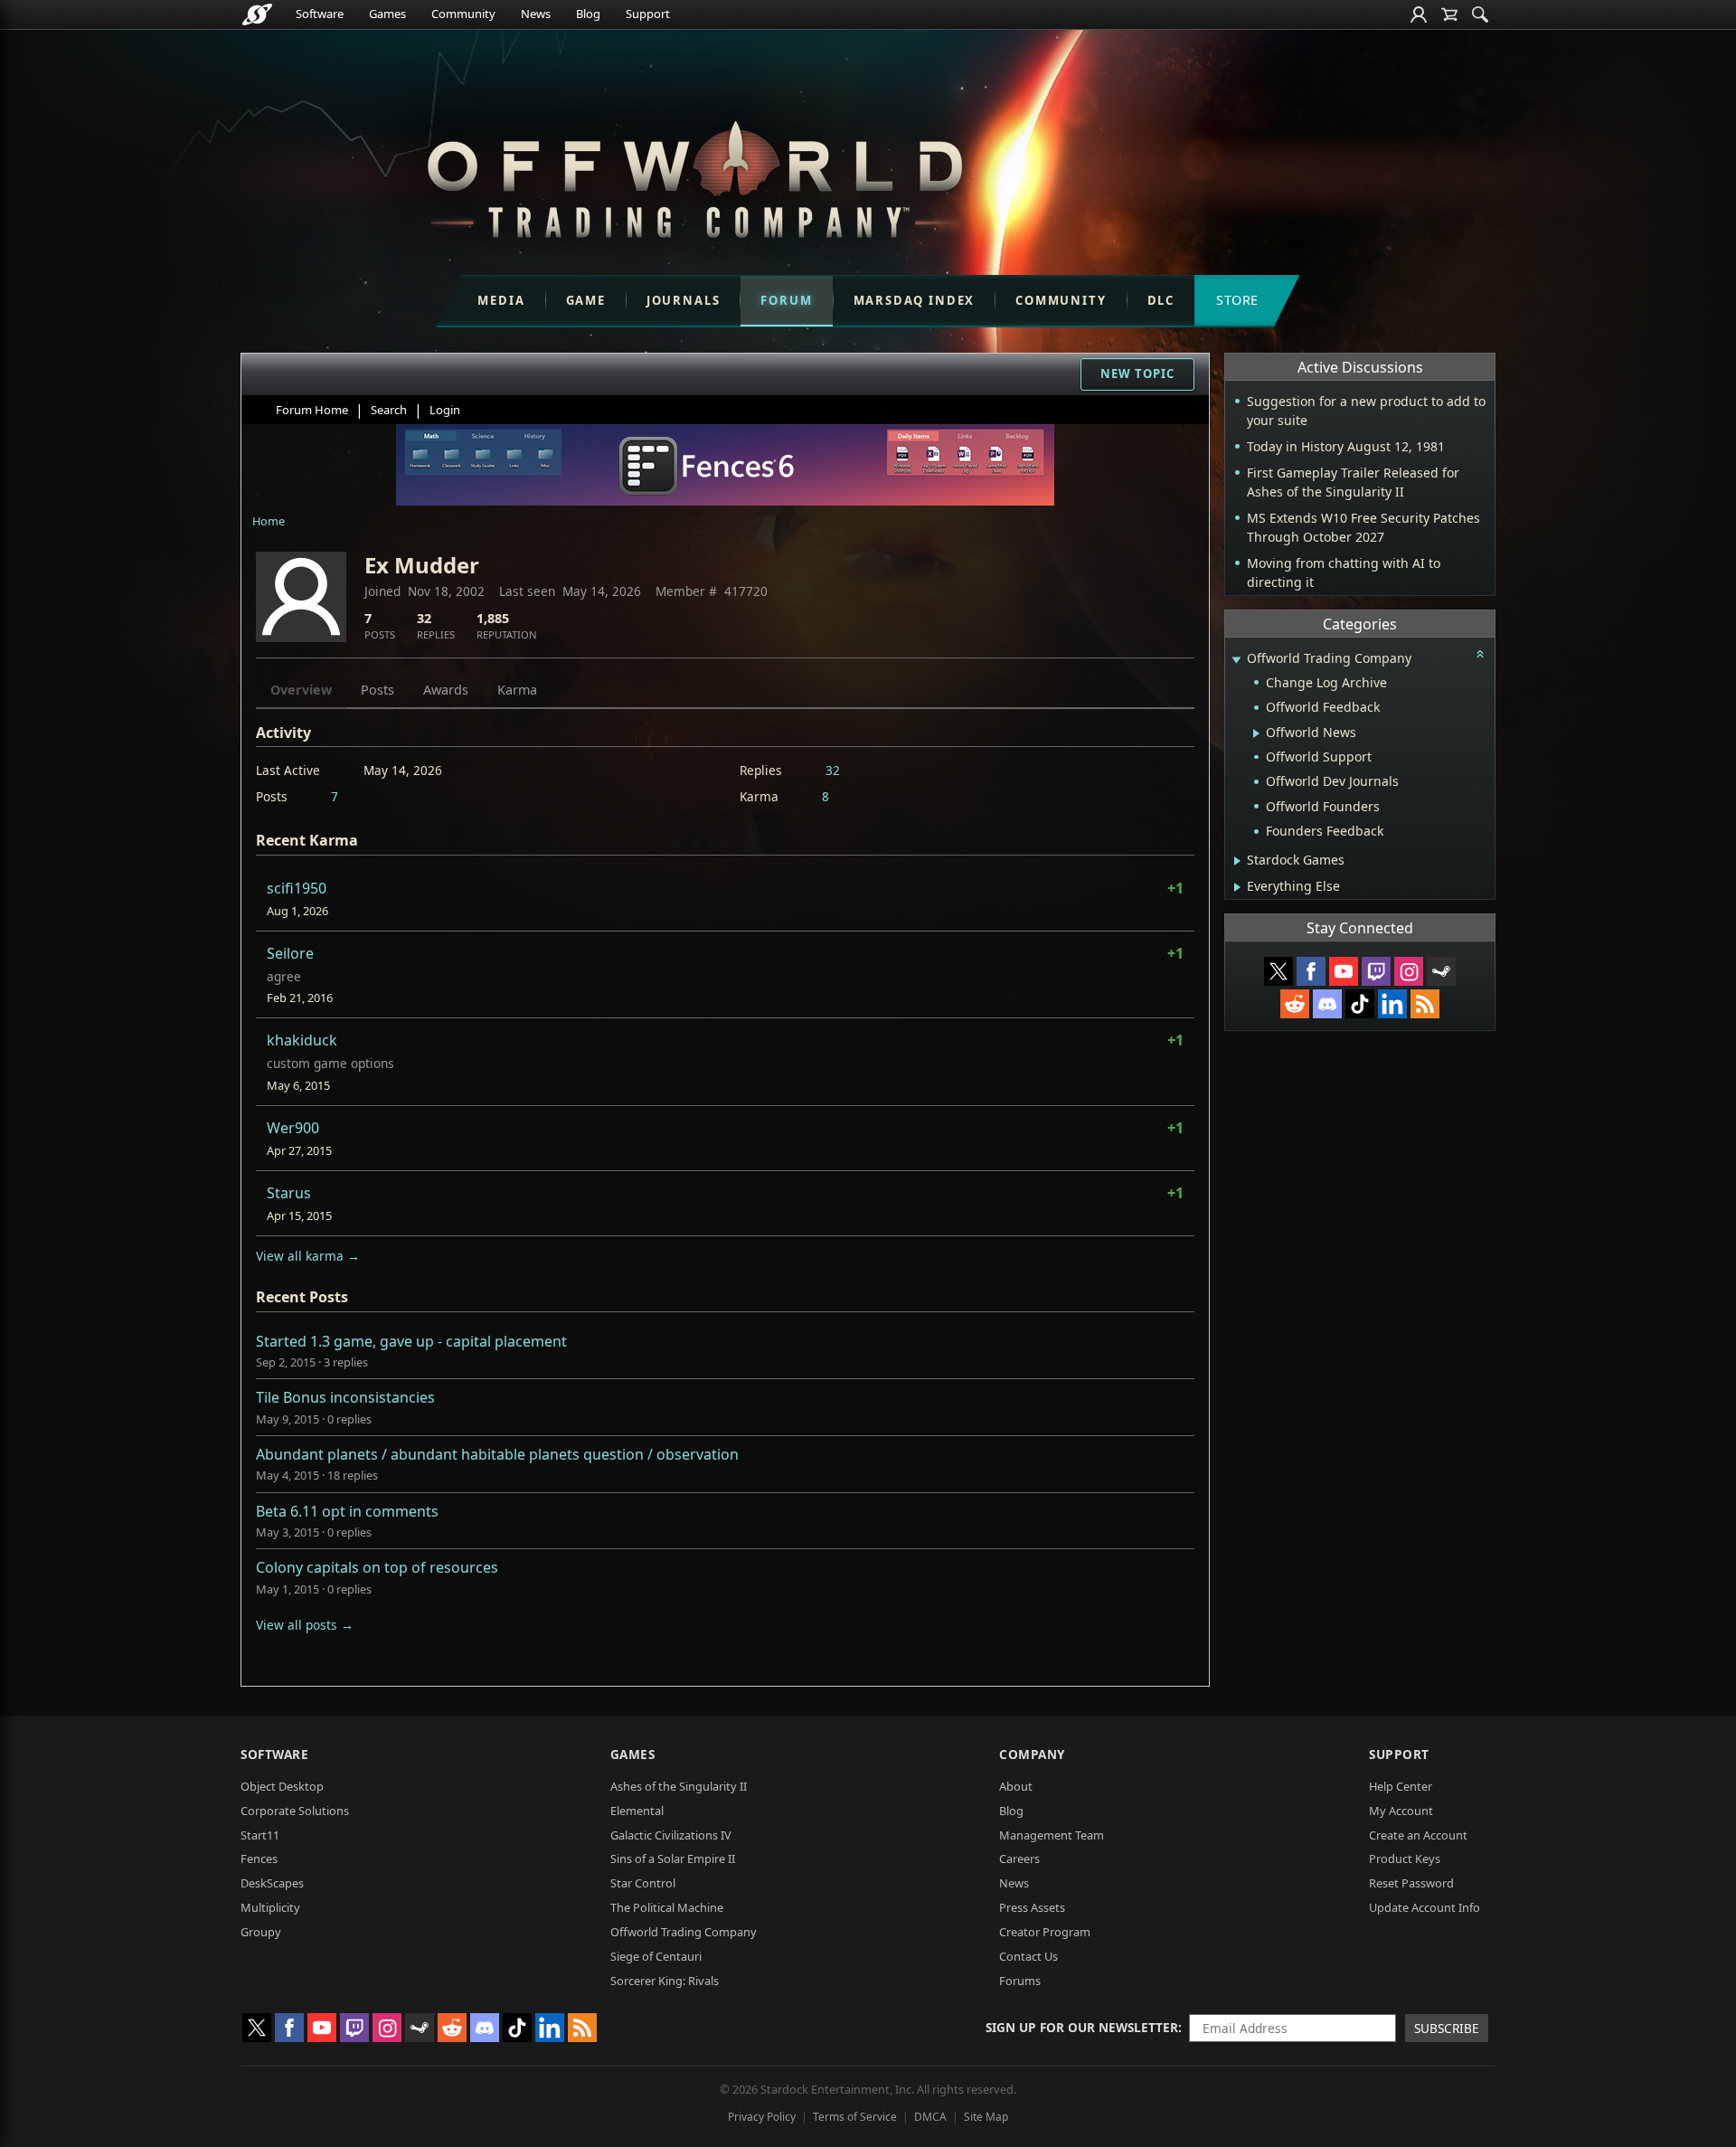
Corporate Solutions (295, 1811)
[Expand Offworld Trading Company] (1236, 660)
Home (269, 521)
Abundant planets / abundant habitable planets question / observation (497, 1454)
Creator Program (1045, 1932)
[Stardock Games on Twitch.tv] (1376, 971)
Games (387, 14)
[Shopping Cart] (1449, 14)
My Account (1401, 1811)
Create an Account (1418, 1835)
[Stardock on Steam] (1441, 971)
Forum (786, 300)
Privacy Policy (762, 2117)
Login (445, 410)
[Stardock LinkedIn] (1392, 1004)
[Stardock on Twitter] (1278, 971)
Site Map (986, 2117)
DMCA (930, 2117)
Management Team (1052, 1835)
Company (1032, 1754)
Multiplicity (270, 1907)
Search (389, 410)
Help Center (1401, 1786)
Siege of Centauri (656, 1956)
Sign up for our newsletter (1082, 2027)
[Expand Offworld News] (1256, 733)
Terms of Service (855, 2117)
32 (833, 770)
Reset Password (1411, 1883)
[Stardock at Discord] (1327, 1004)
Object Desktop (282, 1786)
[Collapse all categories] (1480, 654)
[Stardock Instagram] (1409, 971)
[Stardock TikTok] (1360, 1004)
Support (648, 14)
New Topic (1137, 374)
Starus (289, 1193)
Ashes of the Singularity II (679, 1786)
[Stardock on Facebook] (1311, 971)
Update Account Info (1425, 1907)
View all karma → (308, 1256)
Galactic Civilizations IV (671, 1835)
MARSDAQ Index (915, 300)
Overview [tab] (301, 690)
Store (1237, 300)
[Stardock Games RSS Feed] (1425, 1004)
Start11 (260, 1835)
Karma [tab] (517, 690)
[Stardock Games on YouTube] (1344, 971)
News (536, 14)
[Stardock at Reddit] (1295, 1004)
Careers (1019, 1859)
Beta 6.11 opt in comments (347, 1511)
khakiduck (302, 1040)
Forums (1020, 1981)
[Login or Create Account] (1419, 14)
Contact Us (1028, 1956)
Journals (684, 300)
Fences (259, 1859)
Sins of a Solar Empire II (673, 1859)
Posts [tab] (377, 690)
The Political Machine (667, 1907)
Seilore (290, 953)
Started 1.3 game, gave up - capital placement (411, 1341)
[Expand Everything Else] (1237, 887)
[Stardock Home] (257, 14)
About (1016, 1786)
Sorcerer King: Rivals (665, 1981)
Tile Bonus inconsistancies (345, 1397)
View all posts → (305, 1625)
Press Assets (1032, 1907)
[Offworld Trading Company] (694, 175)
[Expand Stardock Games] (1237, 861)
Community (463, 14)
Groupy (261, 1932)
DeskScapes (272, 1883)
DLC (1161, 300)
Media (501, 300)
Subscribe (1447, 2028)
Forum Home (312, 410)
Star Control (643, 1883)
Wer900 (293, 1128)
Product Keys (1405, 1859)
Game (586, 300)
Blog (588, 14)
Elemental (637, 1811)
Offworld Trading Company (684, 1932)
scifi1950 (297, 888)
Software (320, 14)
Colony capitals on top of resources (377, 1567)
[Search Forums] (1480, 14)
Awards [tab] (446, 690)
